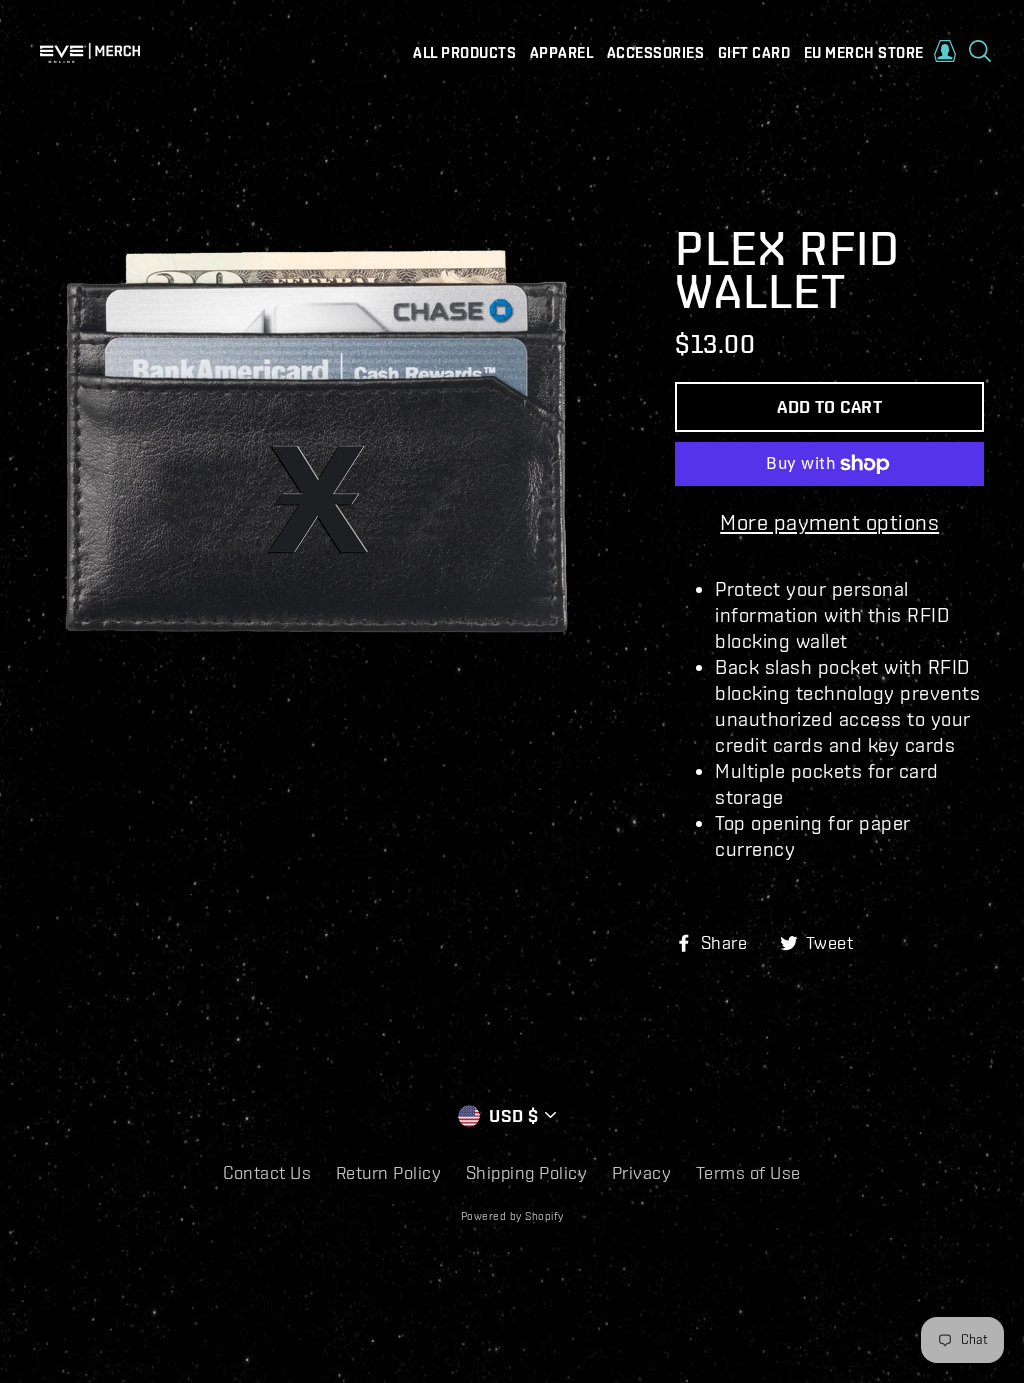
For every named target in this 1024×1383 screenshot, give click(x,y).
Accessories (656, 53)
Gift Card (754, 53)
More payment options (829, 521)
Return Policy (389, 1172)
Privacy (642, 1172)
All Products (464, 53)
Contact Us (267, 1172)
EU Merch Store (864, 53)
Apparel (562, 53)
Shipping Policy (527, 1172)
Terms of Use (748, 1172)
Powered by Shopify (512, 1216)
